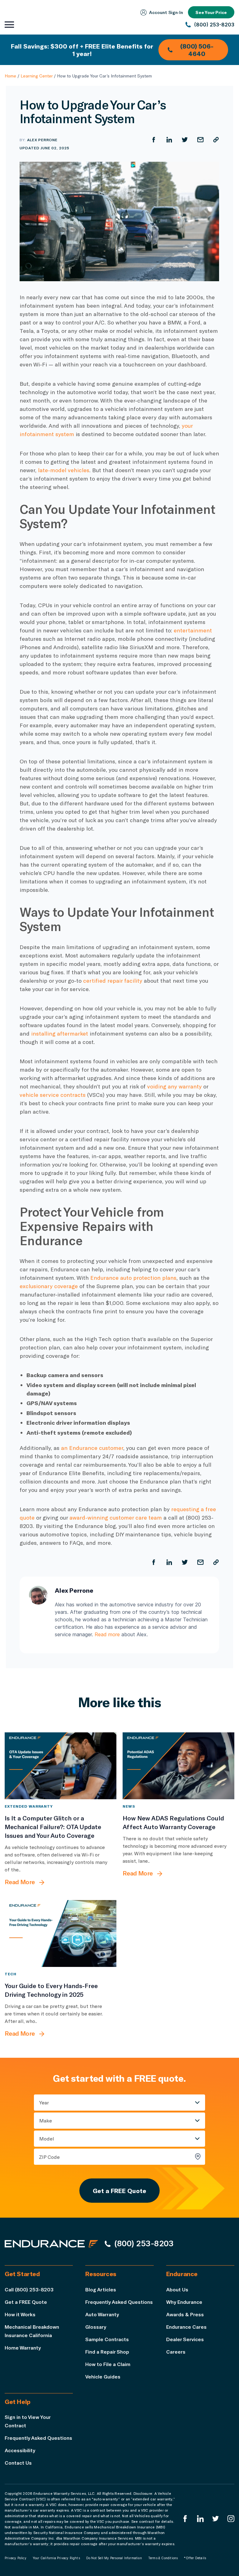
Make (46, 2120)
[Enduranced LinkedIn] (200, 2519)
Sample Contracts (107, 2339)
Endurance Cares (186, 2327)
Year (44, 2102)
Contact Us (18, 2463)
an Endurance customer (92, 1448)
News (129, 1806)
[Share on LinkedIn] (169, 140)
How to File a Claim (108, 2364)
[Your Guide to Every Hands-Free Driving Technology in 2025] (61, 1933)
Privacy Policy (16, 2558)
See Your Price (211, 12)
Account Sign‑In (166, 12)
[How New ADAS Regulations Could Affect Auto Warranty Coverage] (178, 1766)
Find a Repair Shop (107, 2352)
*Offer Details (195, 2558)
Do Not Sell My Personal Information (114, 2558)
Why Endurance (184, 2302)
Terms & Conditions (163, 2558)
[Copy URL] (216, 140)
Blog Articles (101, 2289)
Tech (11, 1974)
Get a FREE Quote (119, 2191)
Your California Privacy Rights (56, 2558)
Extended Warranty (29, 1806)
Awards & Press (185, 2314)
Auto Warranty (102, 2314)
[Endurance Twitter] (216, 2519)
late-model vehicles (64, 470)
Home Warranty (23, 2348)
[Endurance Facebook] (185, 2519)
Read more (107, 1634)
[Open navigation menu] (9, 25)
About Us (177, 2289)
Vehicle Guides (103, 2376)
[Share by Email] (200, 140)
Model (47, 2138)
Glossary (96, 2327)
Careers (176, 2352)
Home (10, 76)
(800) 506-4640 (197, 50)
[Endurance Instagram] (231, 2519)
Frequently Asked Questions (119, 2302)
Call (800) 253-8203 (29, 2289)
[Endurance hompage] (51, 2243)
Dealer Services (185, 2339)
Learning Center (37, 76)
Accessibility (20, 2450)
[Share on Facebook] (154, 140)
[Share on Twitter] (185, 140)
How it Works (20, 2314)
